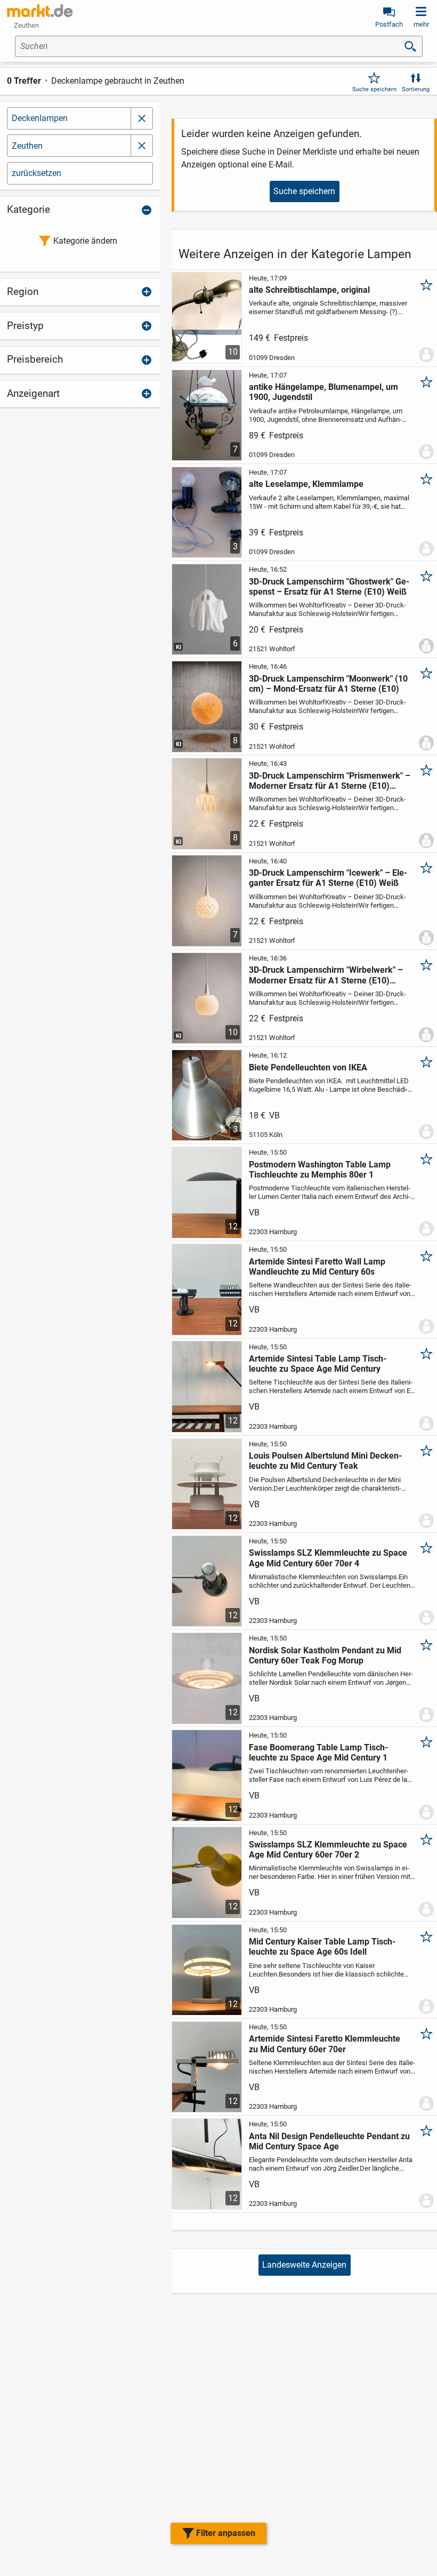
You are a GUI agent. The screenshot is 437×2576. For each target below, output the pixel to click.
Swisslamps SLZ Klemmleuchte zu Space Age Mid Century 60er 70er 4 (328, 1558)
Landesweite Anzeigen (304, 2265)
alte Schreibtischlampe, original (309, 290)
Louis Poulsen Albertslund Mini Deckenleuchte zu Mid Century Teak (325, 1461)
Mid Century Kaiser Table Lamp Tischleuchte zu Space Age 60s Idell (322, 1947)
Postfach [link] (389, 24)
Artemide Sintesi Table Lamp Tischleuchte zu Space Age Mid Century (318, 1364)
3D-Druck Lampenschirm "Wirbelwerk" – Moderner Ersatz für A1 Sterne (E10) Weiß (326, 975)
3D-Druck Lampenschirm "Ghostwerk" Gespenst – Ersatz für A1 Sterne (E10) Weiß (329, 587)
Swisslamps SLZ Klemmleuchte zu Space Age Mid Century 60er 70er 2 (328, 1850)
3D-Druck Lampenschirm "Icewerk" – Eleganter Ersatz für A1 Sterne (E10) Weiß (328, 878)
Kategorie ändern (85, 241)
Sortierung (416, 89)
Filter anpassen (226, 2533)
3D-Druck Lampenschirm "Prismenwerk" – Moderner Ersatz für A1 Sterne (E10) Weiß (330, 781)
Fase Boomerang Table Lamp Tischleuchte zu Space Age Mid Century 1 (318, 1753)
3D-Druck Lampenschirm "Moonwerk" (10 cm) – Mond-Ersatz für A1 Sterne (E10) (328, 684)
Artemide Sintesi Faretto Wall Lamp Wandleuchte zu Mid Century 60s (317, 1267)
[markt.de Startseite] (40, 11)
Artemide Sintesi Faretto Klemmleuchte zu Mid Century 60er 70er (325, 2044)
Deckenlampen (40, 118)
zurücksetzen (37, 173)
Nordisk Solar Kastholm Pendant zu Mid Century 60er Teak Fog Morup (325, 1655)
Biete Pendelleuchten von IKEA (308, 1067)
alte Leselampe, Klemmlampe (306, 484)
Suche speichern (374, 89)
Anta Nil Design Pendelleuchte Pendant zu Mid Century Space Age (329, 2141)
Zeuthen (27, 146)
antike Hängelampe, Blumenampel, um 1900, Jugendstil (323, 392)
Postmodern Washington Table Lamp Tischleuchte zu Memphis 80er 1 (320, 1170)
